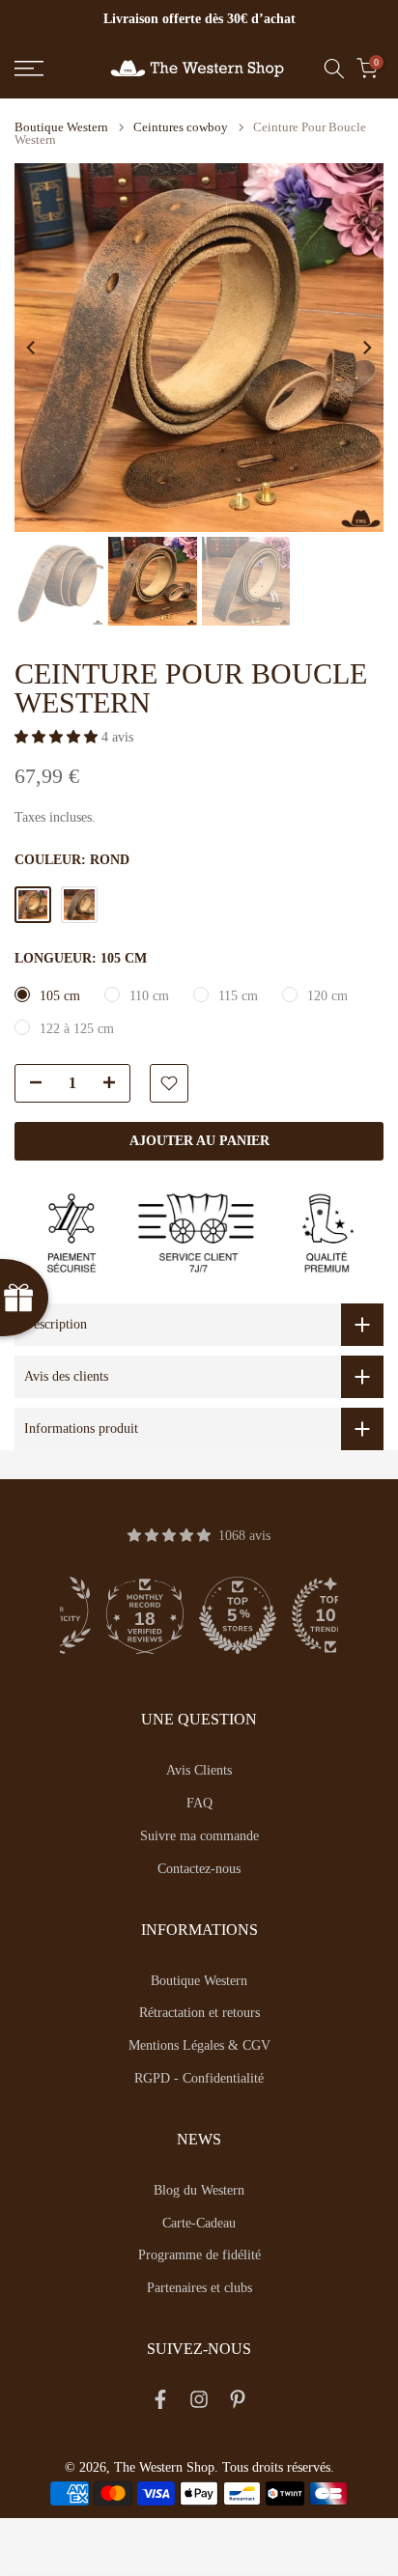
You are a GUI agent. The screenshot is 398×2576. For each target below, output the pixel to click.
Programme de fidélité (199, 2255)
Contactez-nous (199, 1869)
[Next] (366, 348)
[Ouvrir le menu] (55, 69)
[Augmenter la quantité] (115, 1084)
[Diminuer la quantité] (30, 1084)
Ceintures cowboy (181, 127)
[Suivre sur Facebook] (160, 2403)
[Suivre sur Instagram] (199, 2403)
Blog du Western (199, 2190)
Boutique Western (61, 127)
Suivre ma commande (199, 1836)
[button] (58, 737)
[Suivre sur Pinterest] (238, 2403)
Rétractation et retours (199, 2013)
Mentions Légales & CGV (199, 2045)
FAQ (199, 1803)
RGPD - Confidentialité (199, 2078)
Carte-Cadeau (199, 2223)
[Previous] (32, 348)
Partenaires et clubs (199, 2288)
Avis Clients (199, 1770)
